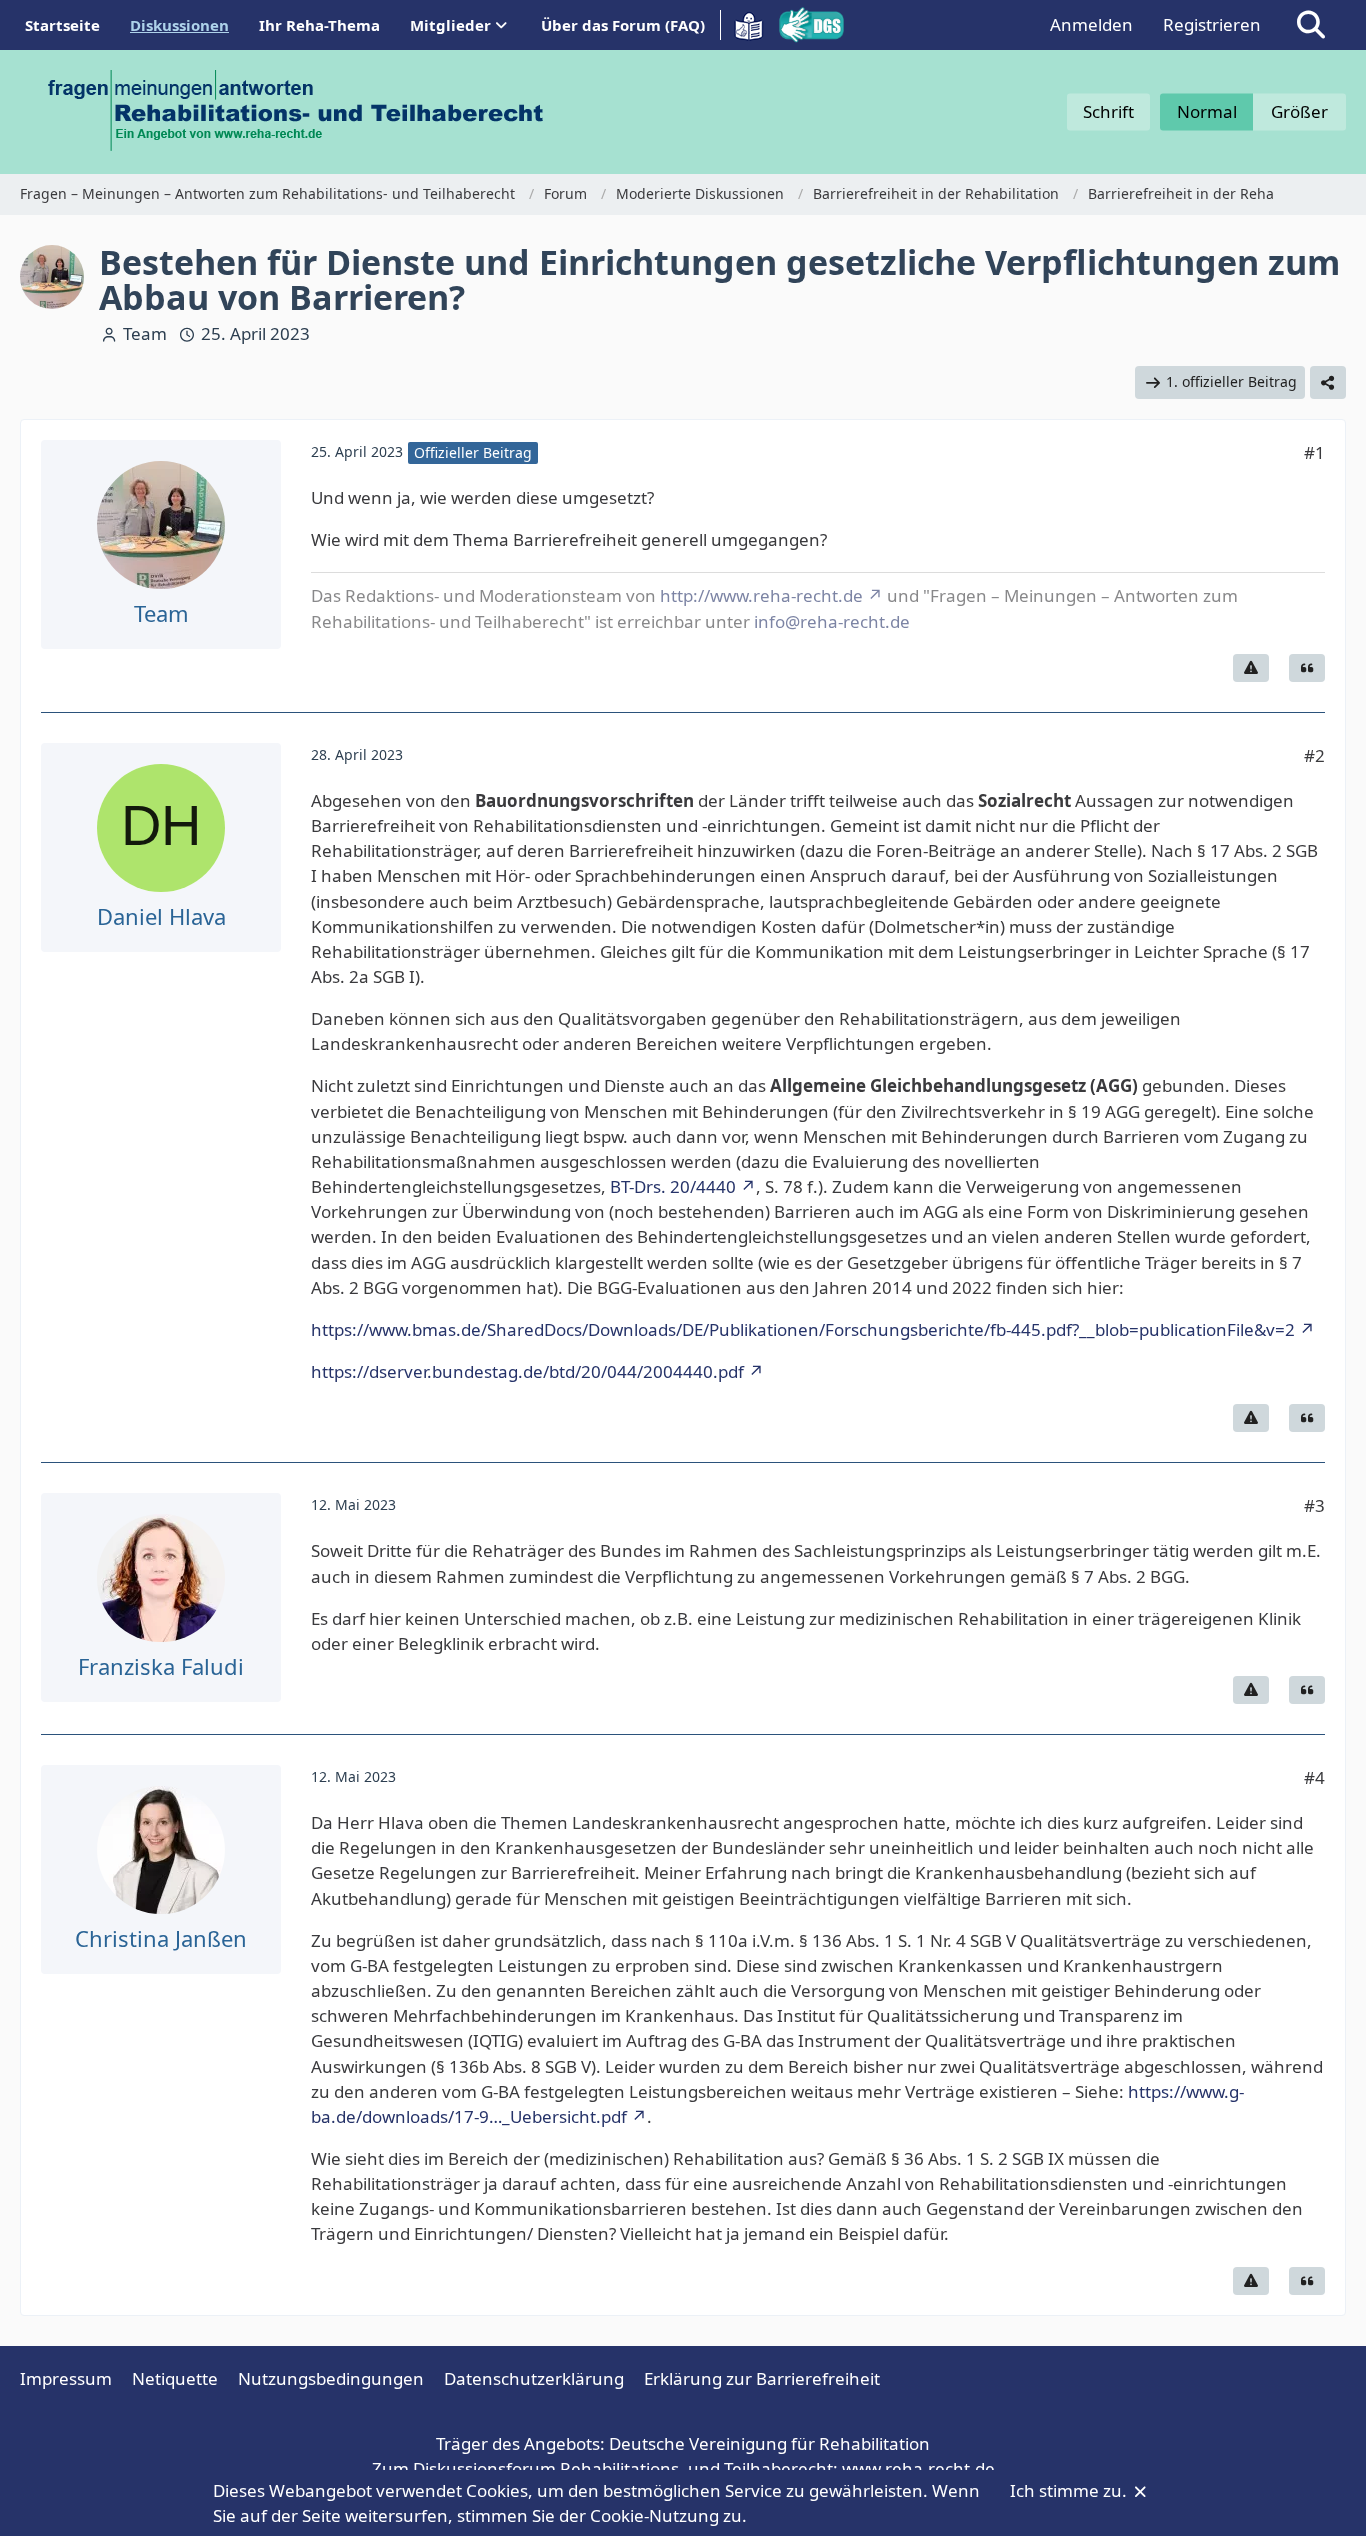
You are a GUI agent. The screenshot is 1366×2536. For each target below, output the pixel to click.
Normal (1207, 111)
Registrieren (1212, 24)
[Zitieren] (1307, 668)
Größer (1299, 111)
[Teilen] (1328, 382)
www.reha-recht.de (918, 2468)
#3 (1314, 1505)
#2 (1314, 755)
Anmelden (1091, 24)
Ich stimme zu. (1070, 2490)
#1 (1314, 452)
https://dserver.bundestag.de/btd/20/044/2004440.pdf (527, 1371)
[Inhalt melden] (1251, 668)
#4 (1314, 1777)
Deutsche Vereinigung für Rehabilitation (769, 2443)
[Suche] (1311, 25)
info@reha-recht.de (832, 621)
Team (145, 333)
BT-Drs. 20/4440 (673, 1186)
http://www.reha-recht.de (761, 595)
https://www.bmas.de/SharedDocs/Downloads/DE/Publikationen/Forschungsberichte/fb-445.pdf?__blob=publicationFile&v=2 (803, 1329)
